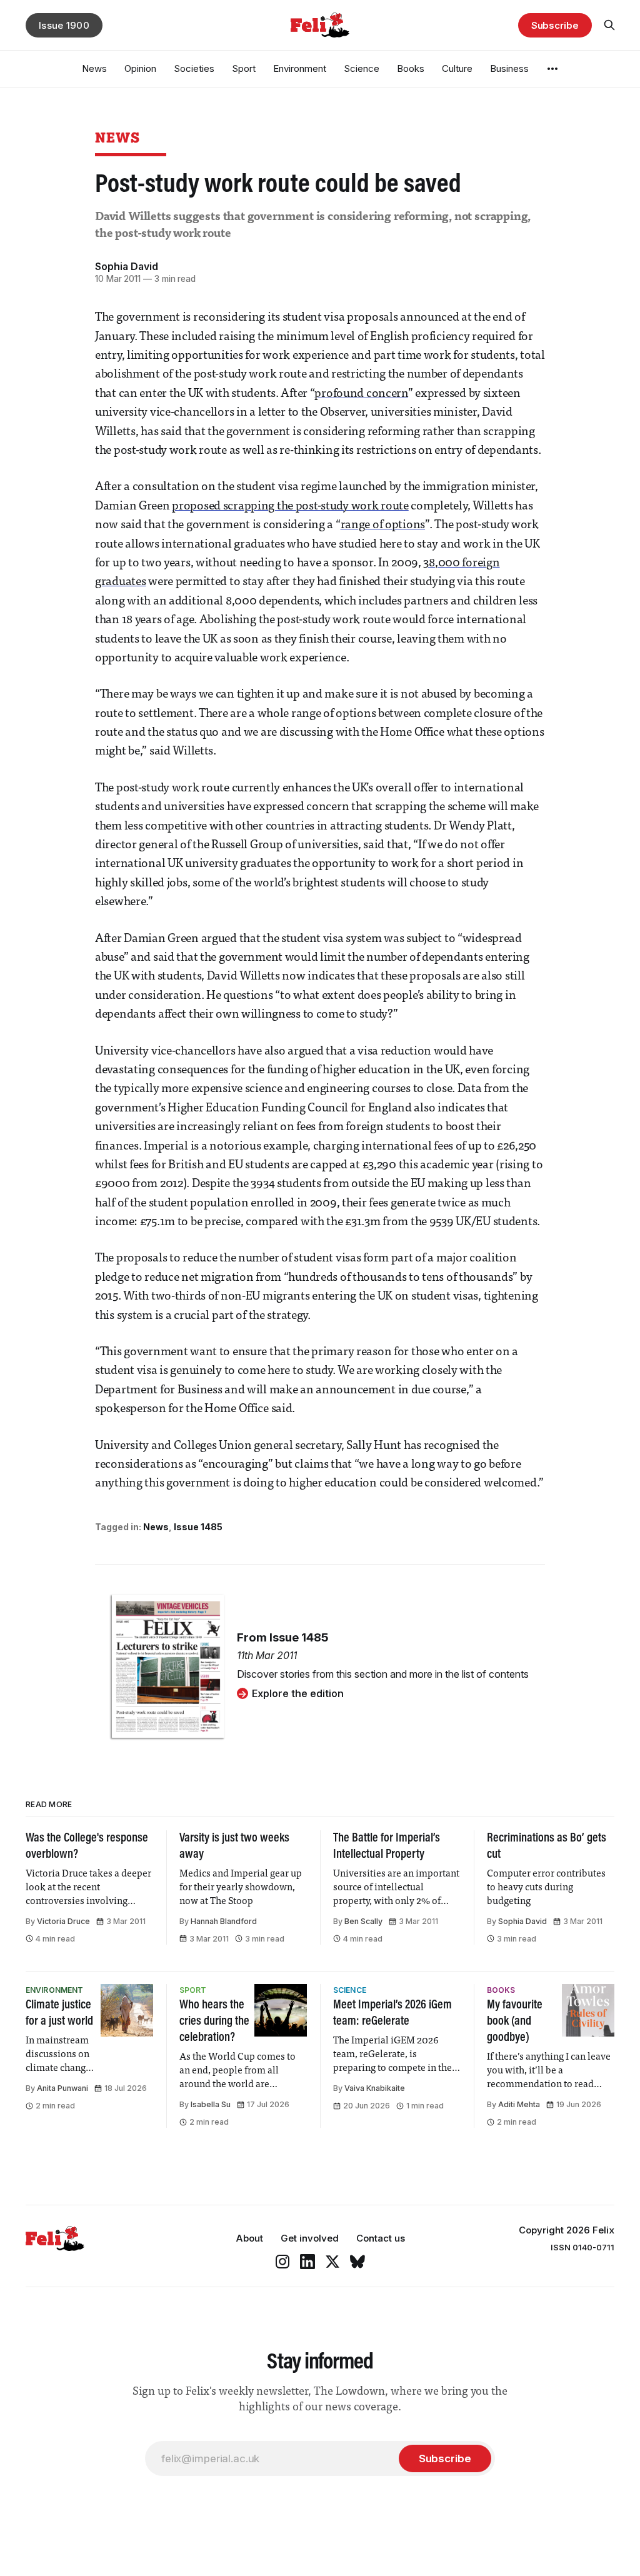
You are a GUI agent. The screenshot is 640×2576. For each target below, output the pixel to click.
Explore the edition (298, 1693)
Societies (194, 68)
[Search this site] (609, 25)
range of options (383, 525)
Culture (457, 68)
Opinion (140, 68)
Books (411, 68)
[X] (332, 2262)
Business (509, 68)
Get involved (310, 2238)
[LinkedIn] (307, 2262)
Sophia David (127, 266)
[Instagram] (282, 2262)
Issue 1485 (198, 1527)
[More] (552, 69)
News (94, 68)
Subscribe (555, 25)
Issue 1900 (64, 25)
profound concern (361, 394)
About (249, 2238)
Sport (244, 68)
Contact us (381, 2238)
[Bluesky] (357, 2262)
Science (362, 68)
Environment (300, 68)
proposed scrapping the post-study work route (290, 507)
